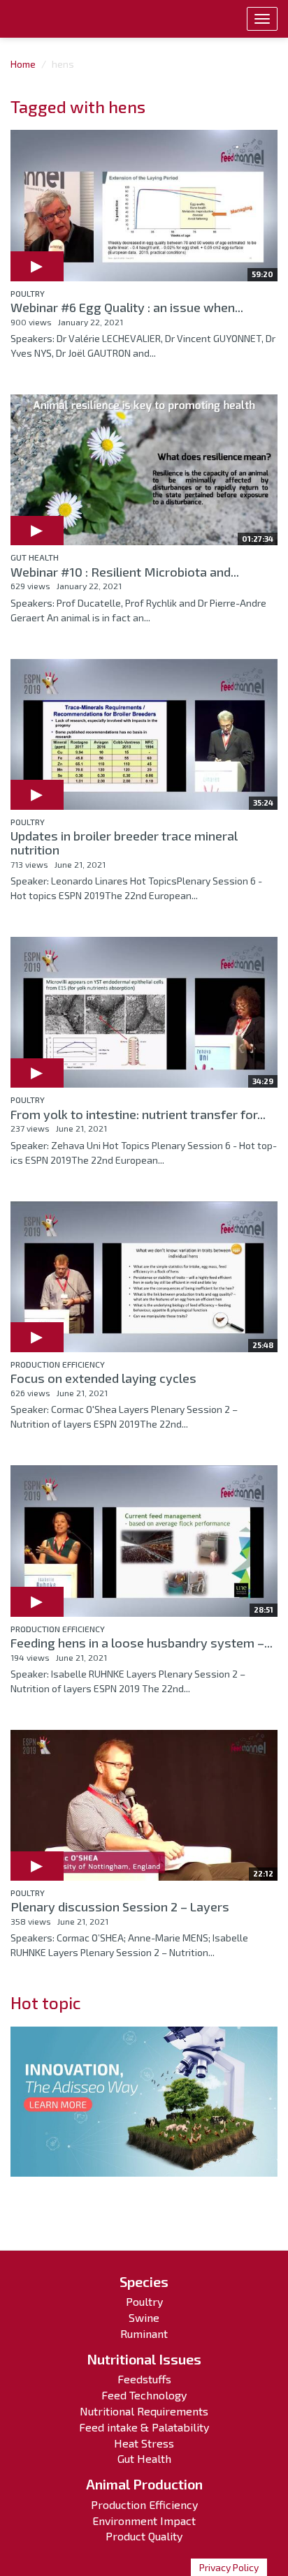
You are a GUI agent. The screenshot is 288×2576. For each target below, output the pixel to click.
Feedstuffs (144, 2379)
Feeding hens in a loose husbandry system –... (142, 1643)
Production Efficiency (58, 1364)
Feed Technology (144, 2395)
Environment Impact (144, 2521)
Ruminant (144, 2333)
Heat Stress (144, 2443)
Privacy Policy (229, 2567)
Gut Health (35, 557)
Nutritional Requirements (144, 2411)
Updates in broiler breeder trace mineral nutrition (124, 843)
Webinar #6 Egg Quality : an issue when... (127, 307)
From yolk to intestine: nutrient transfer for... (138, 1114)
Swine (144, 2317)
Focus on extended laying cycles (103, 1378)
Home (23, 64)
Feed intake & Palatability (144, 2427)
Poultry (28, 293)
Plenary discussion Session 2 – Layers (120, 1907)
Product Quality (144, 2536)
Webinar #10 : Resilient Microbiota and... (125, 572)
